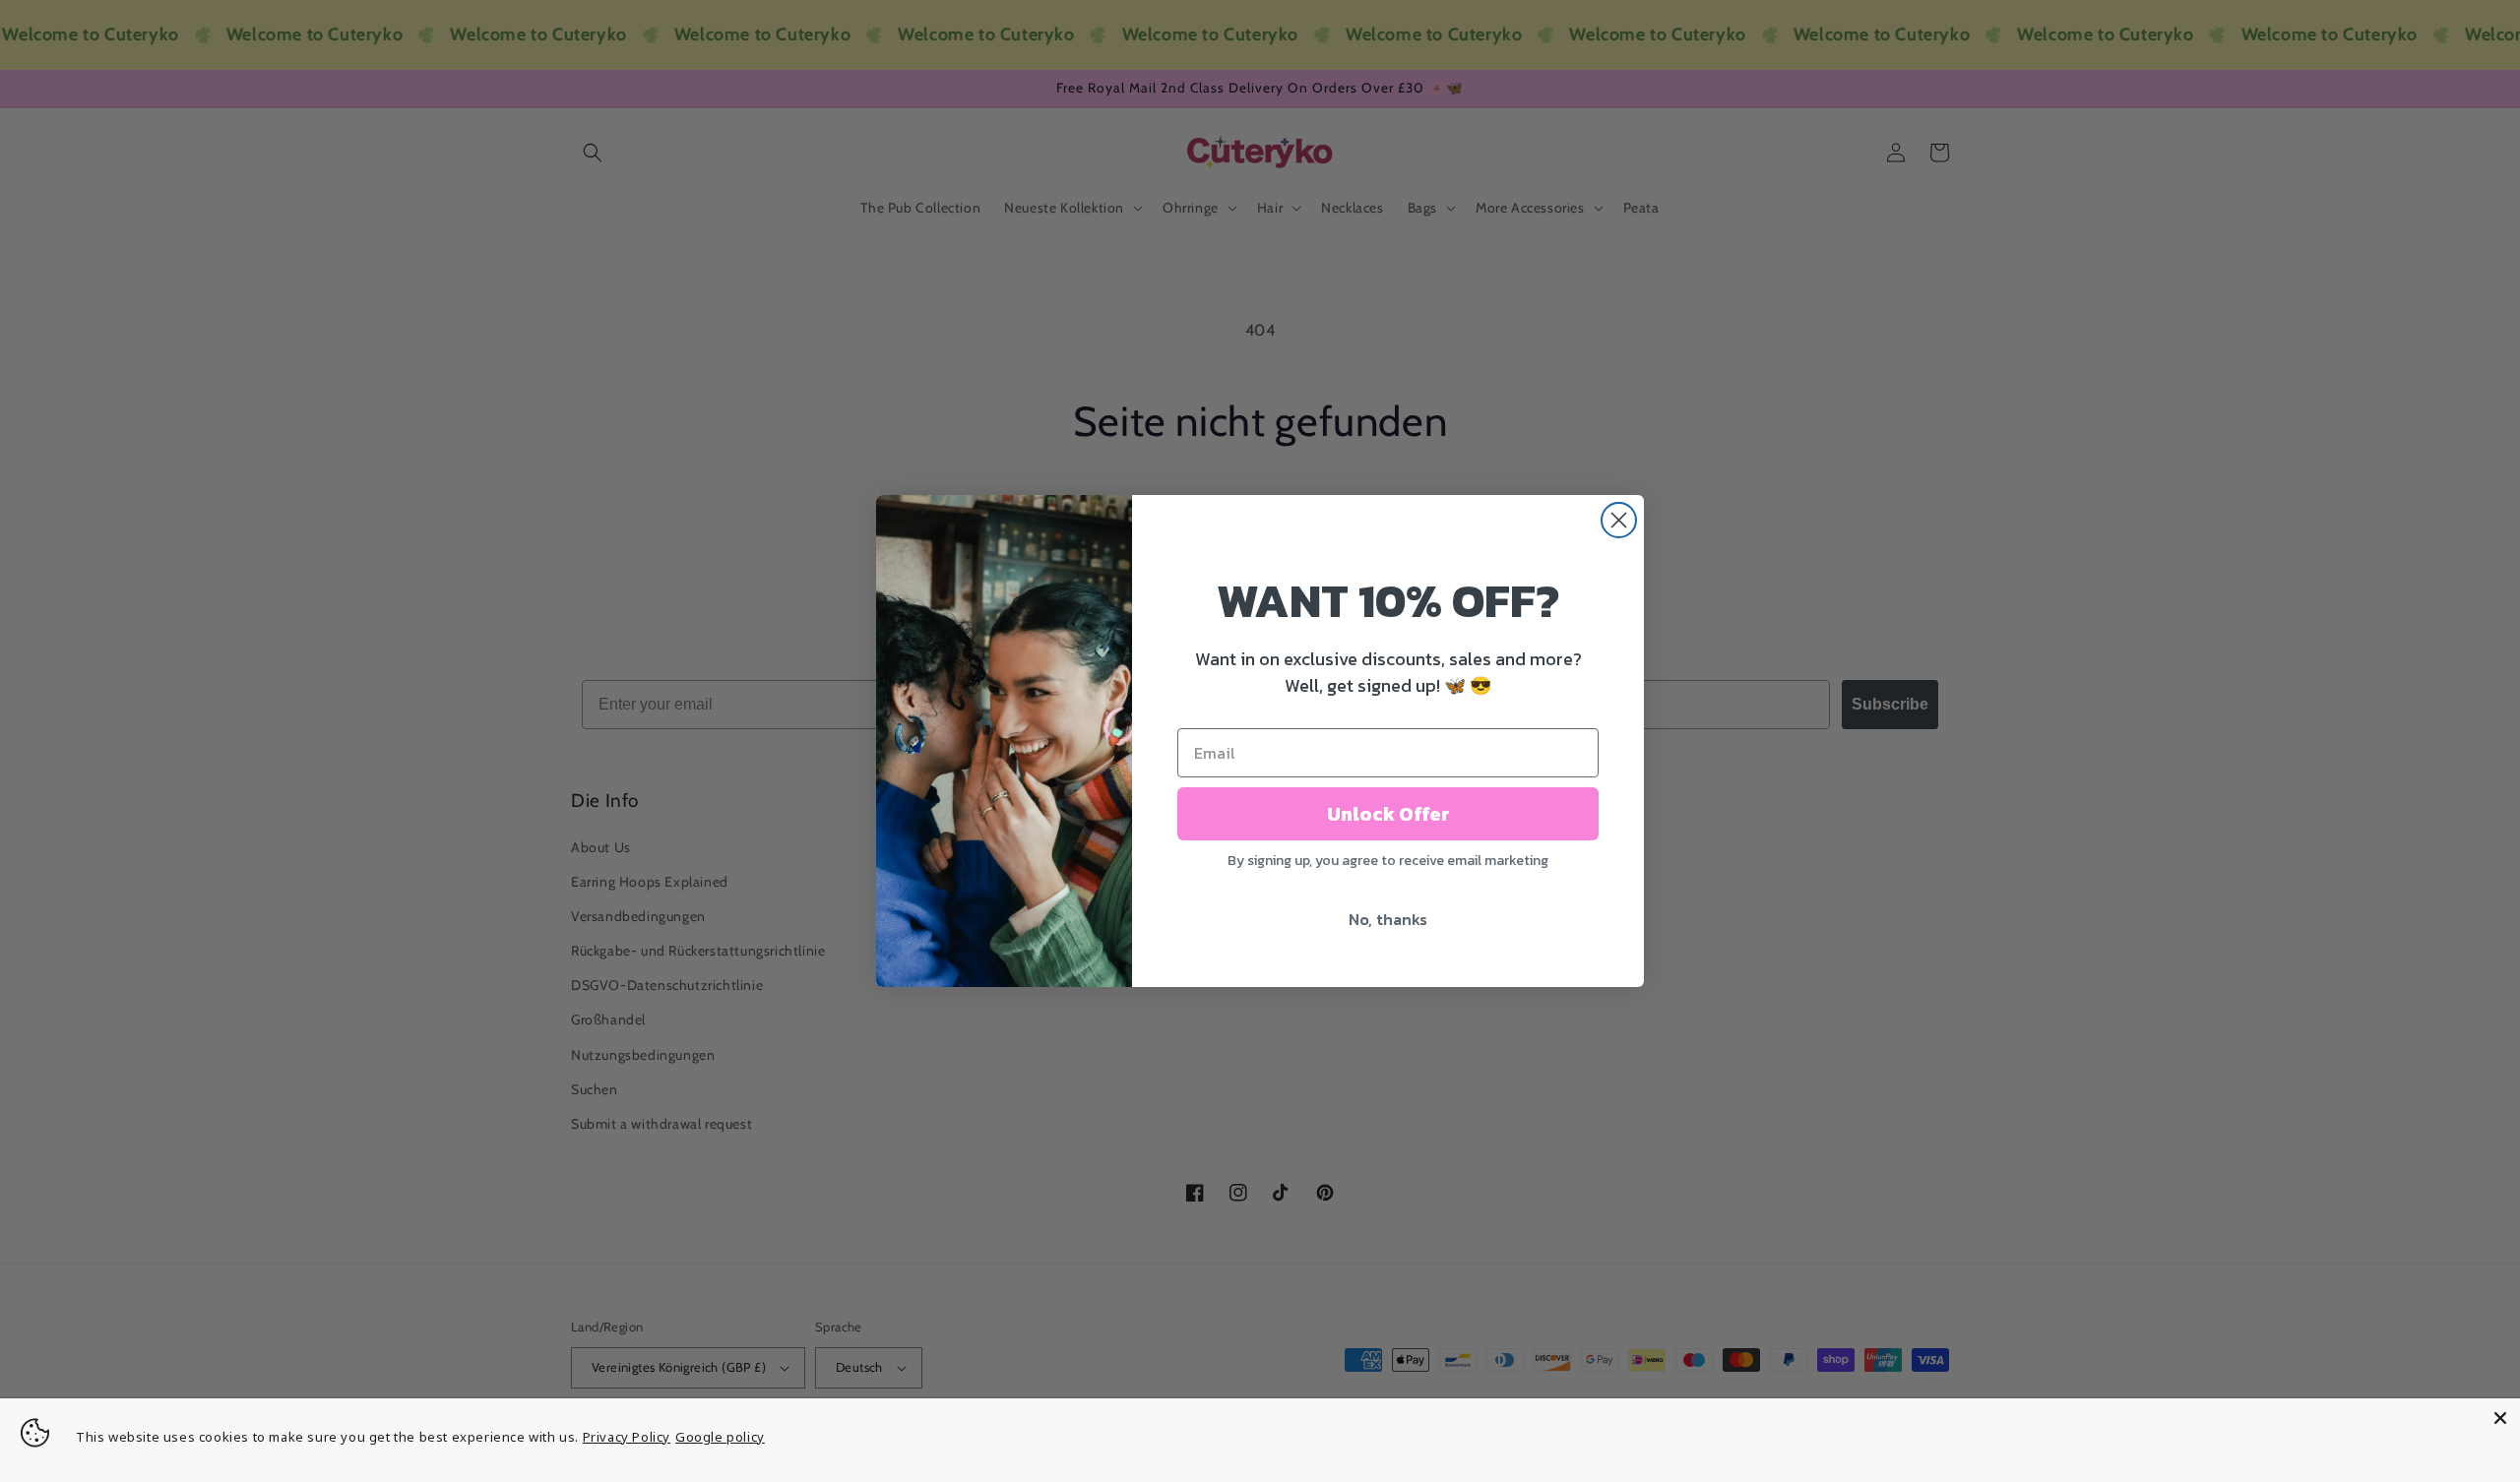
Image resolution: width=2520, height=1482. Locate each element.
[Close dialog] (1619, 520)
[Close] (2500, 1418)
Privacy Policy (627, 1437)
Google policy (720, 1437)
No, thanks (1388, 919)
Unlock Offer (1388, 814)
